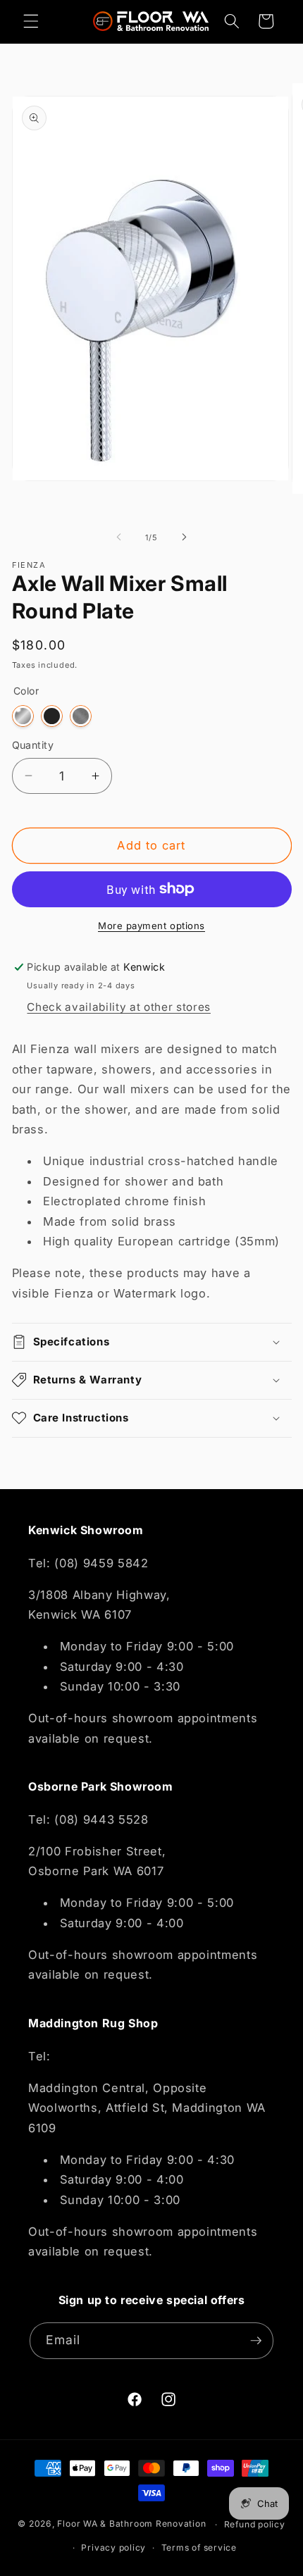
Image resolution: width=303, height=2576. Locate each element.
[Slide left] (119, 537)
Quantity (33, 745)
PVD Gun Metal (110, 716)
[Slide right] (184, 537)
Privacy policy (113, 2547)
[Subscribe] (256, 2341)
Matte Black (52, 716)
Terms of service (199, 2547)
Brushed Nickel (81, 716)
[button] (31, 21)
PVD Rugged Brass (138, 716)
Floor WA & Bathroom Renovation (131, 2524)
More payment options (151, 926)
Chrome (23, 716)
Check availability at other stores (118, 1007)
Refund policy (255, 2524)
